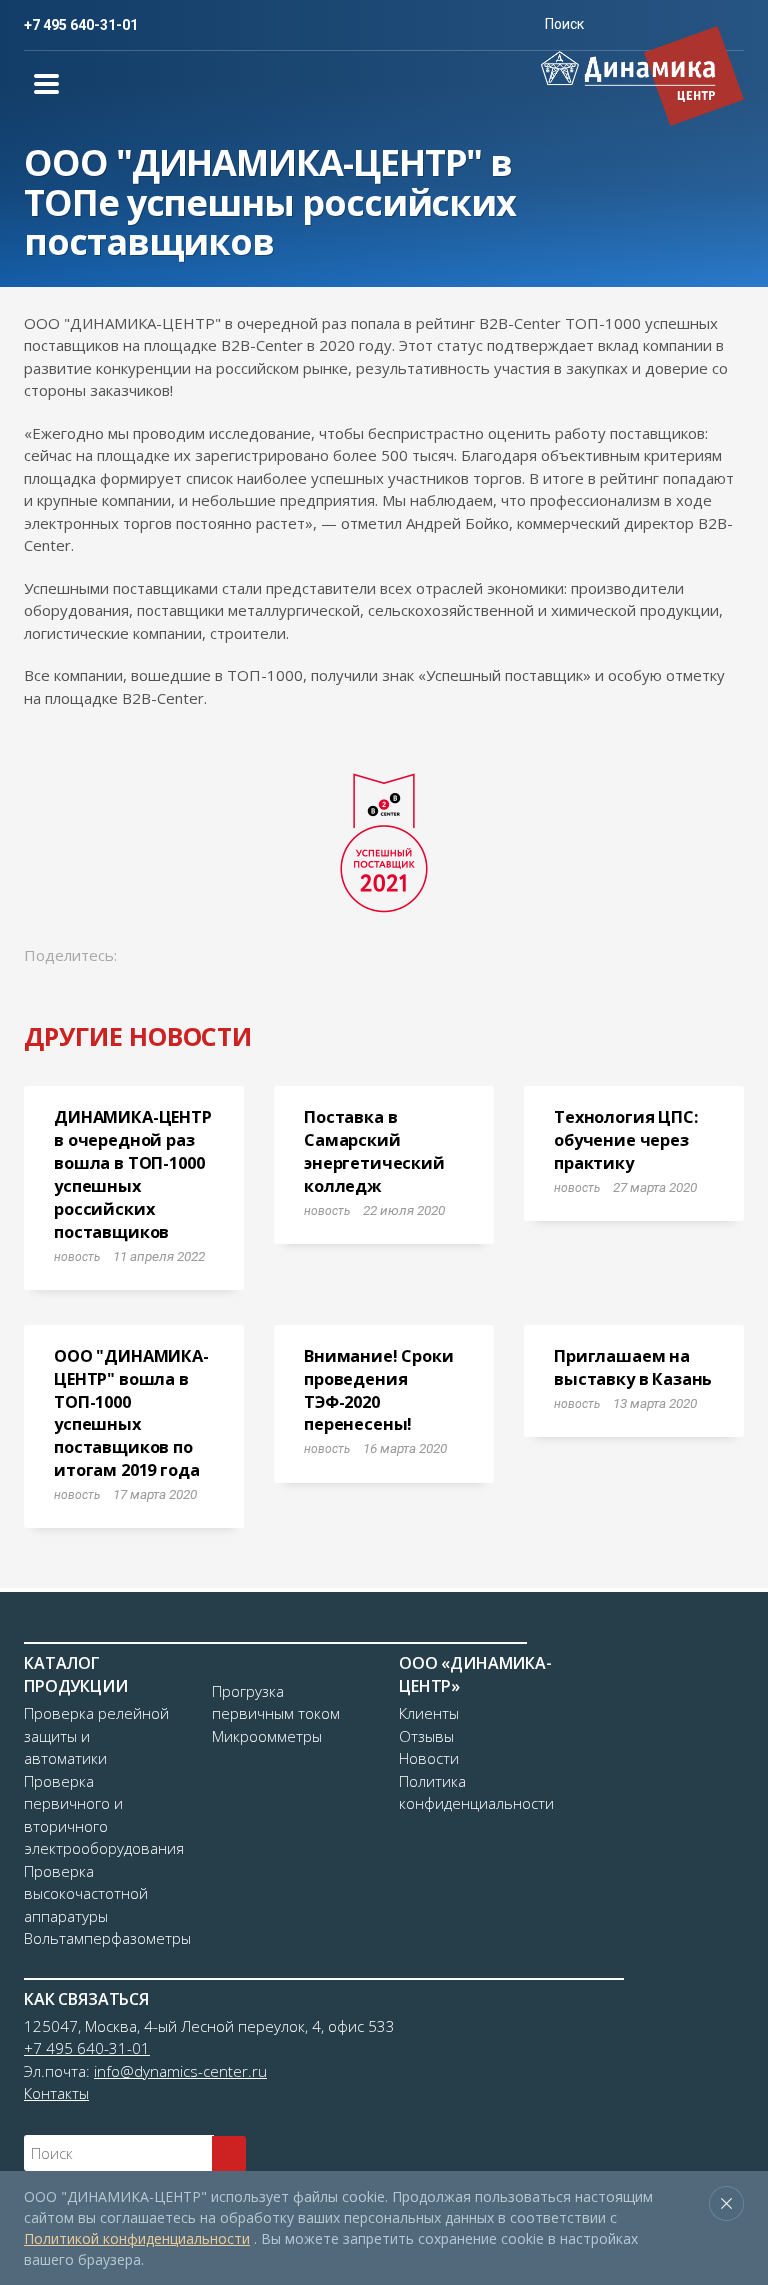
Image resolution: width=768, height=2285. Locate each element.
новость (77, 1257)
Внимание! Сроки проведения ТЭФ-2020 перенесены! (379, 1390)
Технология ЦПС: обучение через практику (626, 1140)
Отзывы (426, 1736)
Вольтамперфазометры (107, 1938)
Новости (429, 1758)
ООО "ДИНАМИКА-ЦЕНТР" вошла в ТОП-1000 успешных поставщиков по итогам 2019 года (131, 1413)
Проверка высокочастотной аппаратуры (86, 1893)
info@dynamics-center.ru (180, 2071)
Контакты (56, 2093)
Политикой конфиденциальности (137, 2238)
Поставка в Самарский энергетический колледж (374, 1151)
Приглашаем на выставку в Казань (633, 1367)
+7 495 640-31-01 (81, 25)
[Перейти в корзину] (496, 24)
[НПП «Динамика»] (642, 76)
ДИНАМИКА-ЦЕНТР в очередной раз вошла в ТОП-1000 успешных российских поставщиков (133, 1174)
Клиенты (429, 1713)
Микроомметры (267, 1736)
